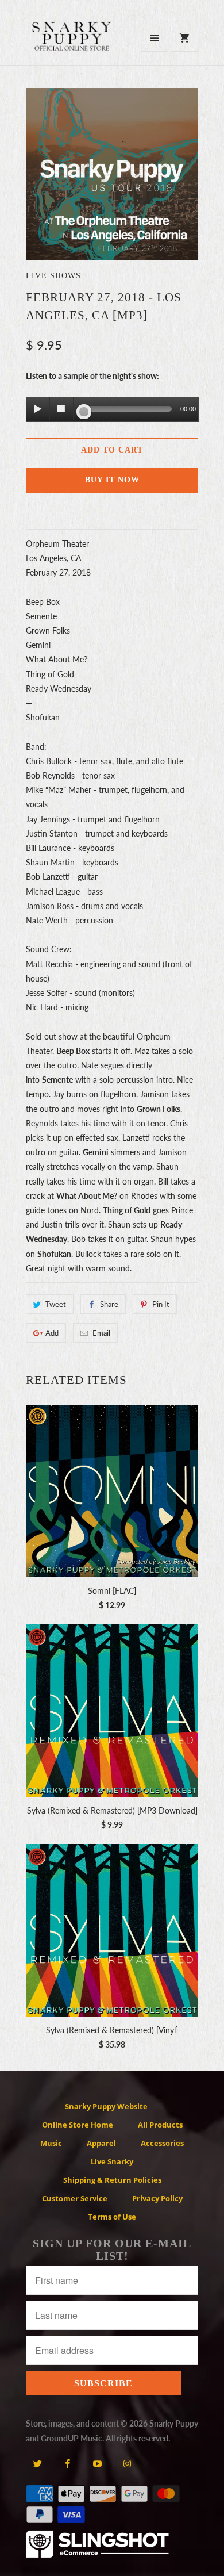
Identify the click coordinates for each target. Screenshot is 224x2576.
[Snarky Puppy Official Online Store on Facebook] (67, 2463)
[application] (112, 410)
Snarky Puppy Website (106, 2106)
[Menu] (155, 39)
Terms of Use (112, 2217)
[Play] (38, 409)
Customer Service (75, 2198)
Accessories (162, 2143)
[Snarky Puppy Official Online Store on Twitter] (38, 2463)
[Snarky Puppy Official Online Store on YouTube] (97, 2463)
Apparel (101, 2143)
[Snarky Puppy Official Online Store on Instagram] (127, 2463)
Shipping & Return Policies (112, 2180)
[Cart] (184, 39)
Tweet (56, 1304)
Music (51, 2143)
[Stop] (61, 409)
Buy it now (112, 480)
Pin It (161, 1304)
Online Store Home (78, 2125)
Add (52, 1333)
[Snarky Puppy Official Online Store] (72, 43)
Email (101, 1333)
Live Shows (53, 276)
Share (109, 1304)
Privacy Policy (157, 2198)
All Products (160, 2125)
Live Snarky (112, 2161)
